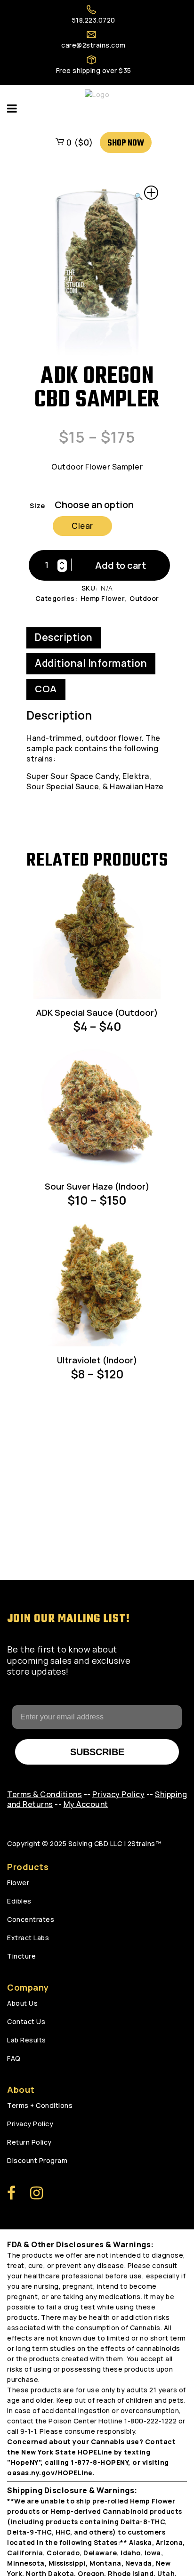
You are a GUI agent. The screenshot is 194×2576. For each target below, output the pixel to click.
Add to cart (121, 565)
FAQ (14, 2058)
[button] (146, 194)
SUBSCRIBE (97, 1752)
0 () (79, 142)
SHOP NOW (126, 143)
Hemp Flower (103, 598)
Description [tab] (64, 637)
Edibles (19, 1901)
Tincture (21, 1956)
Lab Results (27, 2040)
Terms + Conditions (40, 2105)
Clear (82, 526)
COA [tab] (46, 689)
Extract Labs (28, 1938)
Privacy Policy (30, 2124)
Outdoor (144, 598)
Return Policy (29, 2142)
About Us (22, 2003)
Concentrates (31, 1919)
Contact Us (26, 2021)
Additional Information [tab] (91, 663)
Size (37, 506)
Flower (18, 1883)
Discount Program (37, 2160)
